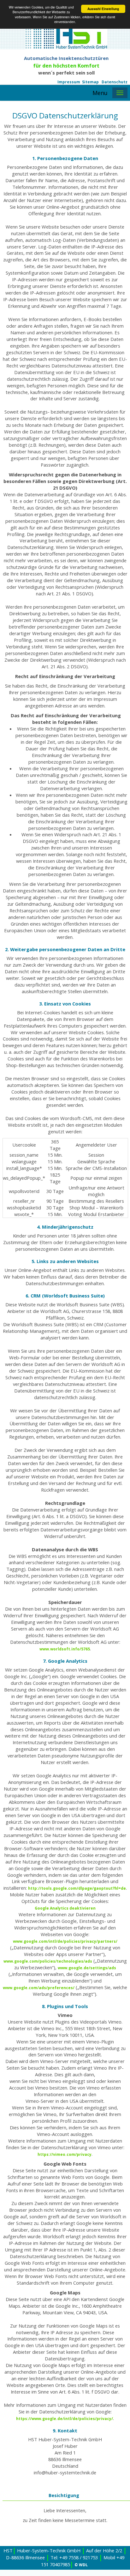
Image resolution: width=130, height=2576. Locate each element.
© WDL (81, 2565)
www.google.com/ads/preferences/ (39, 1988)
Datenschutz (115, 82)
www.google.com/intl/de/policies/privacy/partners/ (65, 1941)
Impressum (69, 82)
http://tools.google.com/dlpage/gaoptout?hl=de (77, 1888)
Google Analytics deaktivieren (65, 1908)
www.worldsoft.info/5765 (65, 1649)
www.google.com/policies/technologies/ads (48, 1961)
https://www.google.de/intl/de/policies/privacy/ (65, 2419)
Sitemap (90, 82)
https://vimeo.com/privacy (65, 2154)
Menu (100, 93)
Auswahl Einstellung (103, 9)
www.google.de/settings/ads (87, 1968)
